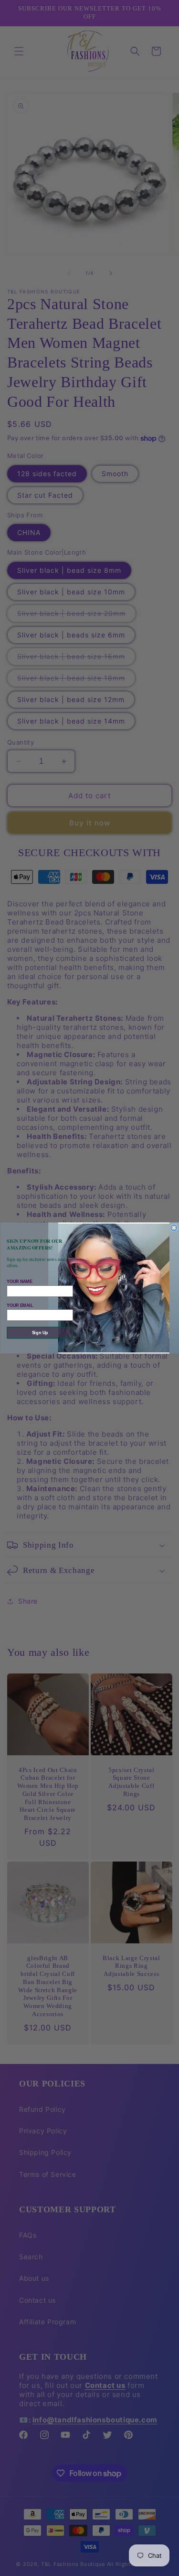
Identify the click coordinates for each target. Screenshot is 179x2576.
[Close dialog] (174, 1228)
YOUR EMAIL (20, 1305)
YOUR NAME (19, 1281)
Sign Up (40, 1333)
